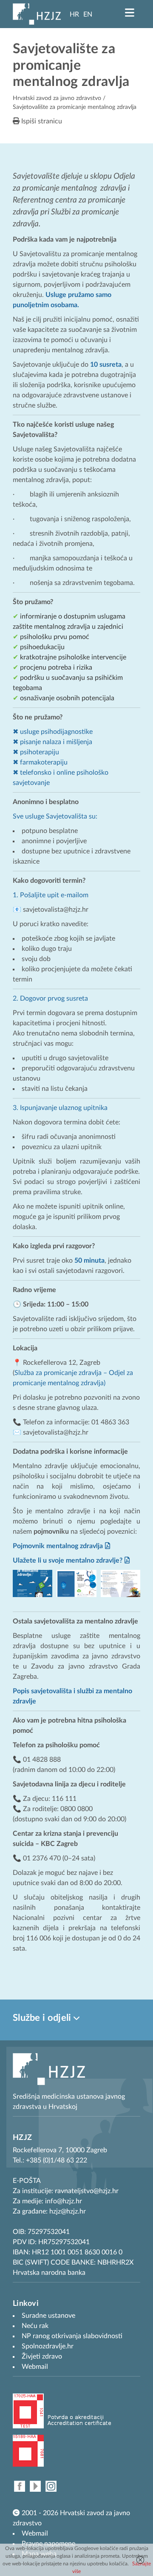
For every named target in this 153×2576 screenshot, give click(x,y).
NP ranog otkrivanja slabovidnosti (72, 2336)
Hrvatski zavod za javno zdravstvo (57, 98)
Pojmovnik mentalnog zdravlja (58, 1546)
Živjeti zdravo (42, 2356)
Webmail (35, 2533)
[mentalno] (33, 1583)
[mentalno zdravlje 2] (120, 1583)
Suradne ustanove (48, 2316)
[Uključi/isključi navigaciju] (130, 13)
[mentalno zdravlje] (76, 1583)
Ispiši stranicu (41, 121)
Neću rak (35, 2326)
